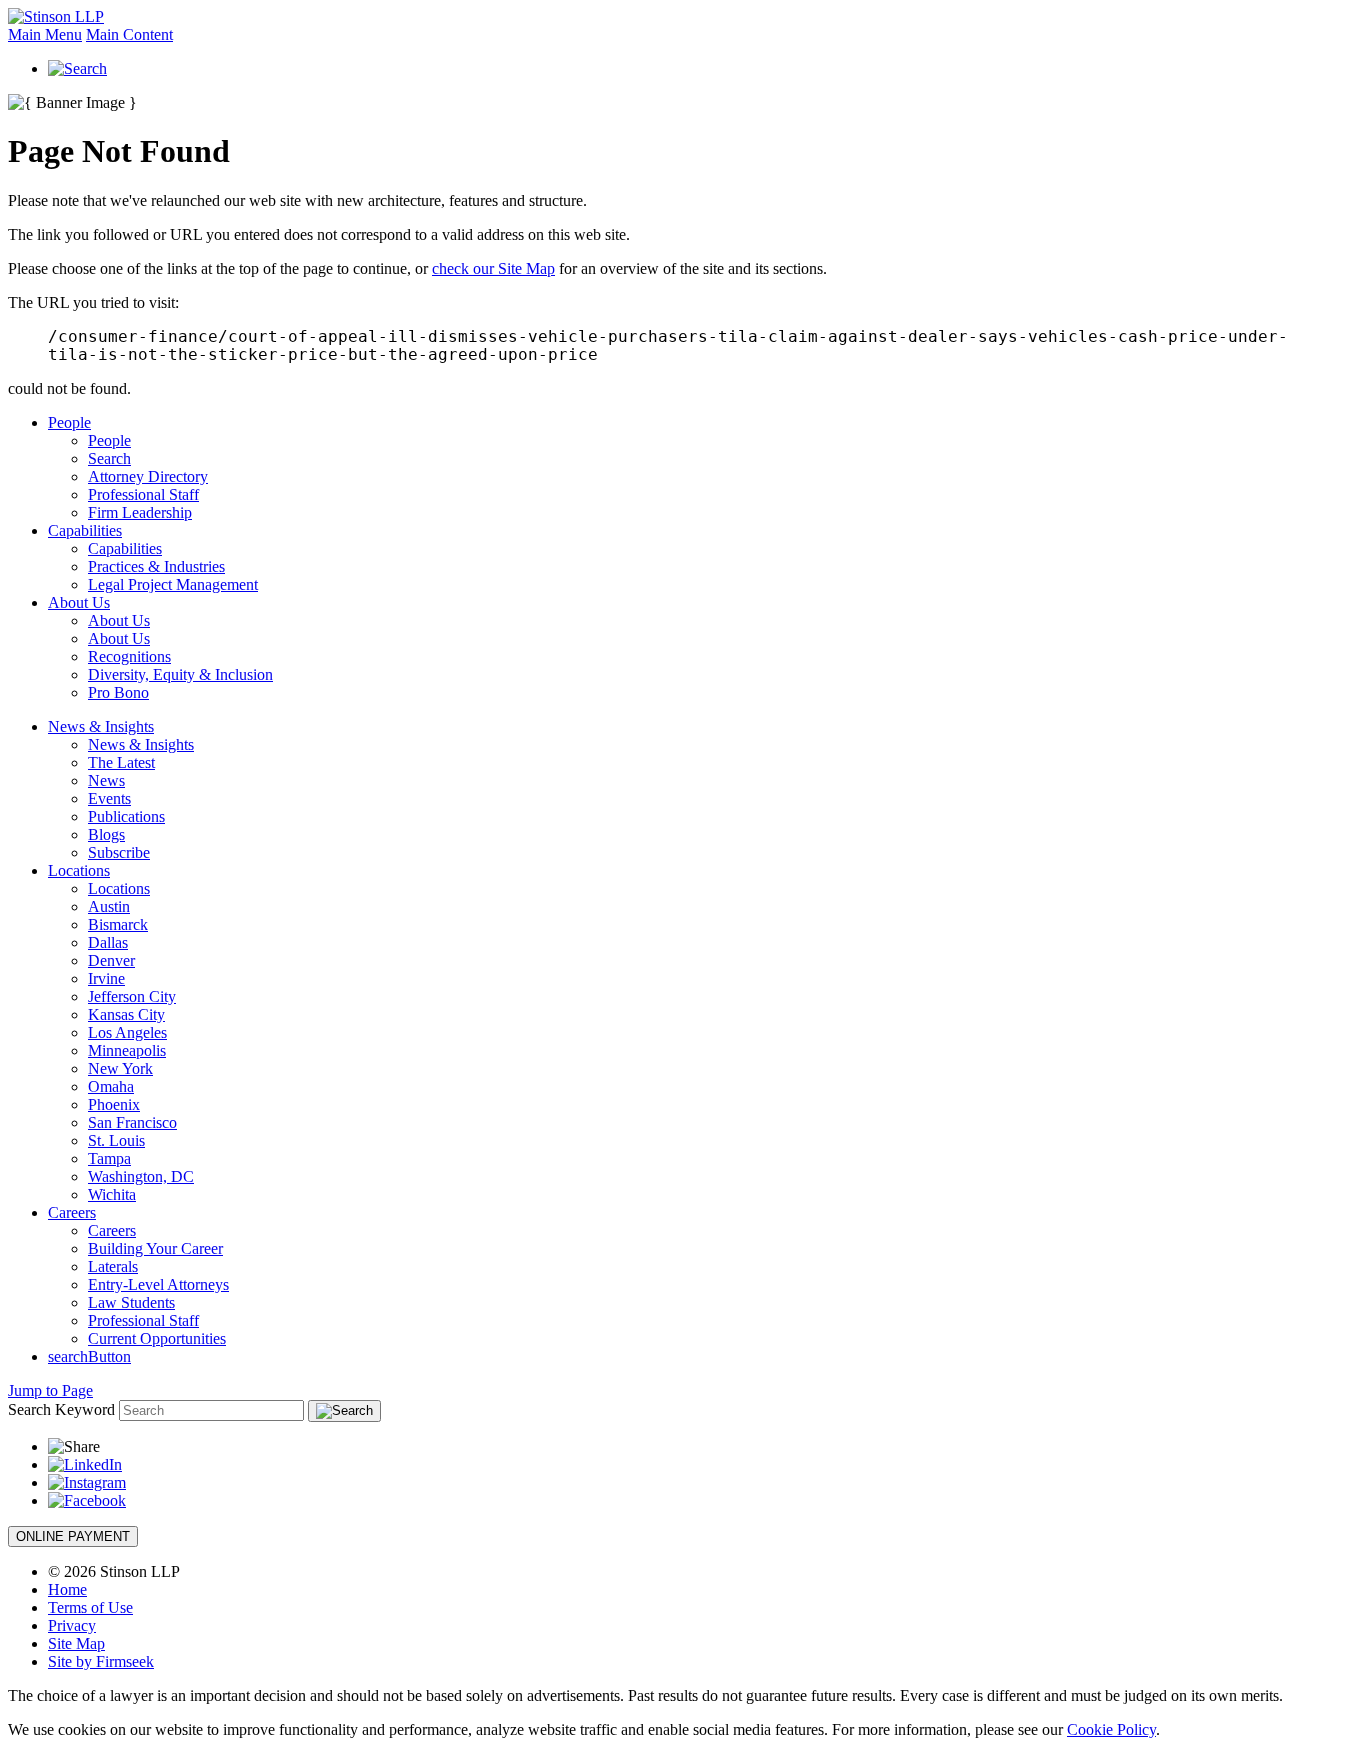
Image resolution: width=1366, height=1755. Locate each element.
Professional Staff (143, 494)
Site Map (76, 1643)
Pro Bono (118, 692)
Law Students (131, 1302)
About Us (79, 602)
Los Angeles (127, 1032)
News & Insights (101, 726)
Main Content (129, 34)
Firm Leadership (140, 512)
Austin (109, 906)
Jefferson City (132, 996)
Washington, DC (141, 1176)
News (106, 780)
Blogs (106, 834)
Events (109, 798)
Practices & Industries (156, 566)
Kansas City (126, 1014)
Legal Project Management (173, 584)
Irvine (106, 978)
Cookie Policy (1111, 1729)
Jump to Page (50, 1390)
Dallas (108, 942)
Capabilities (85, 530)
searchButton (89, 1356)
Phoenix (114, 1104)
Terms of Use (90, 1607)
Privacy (72, 1625)
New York (120, 1068)
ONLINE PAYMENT (73, 1536)
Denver (111, 960)
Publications (126, 816)
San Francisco (132, 1122)
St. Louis (116, 1140)
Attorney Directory (148, 476)
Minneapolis (127, 1050)
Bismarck (118, 924)
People (69, 422)
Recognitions (129, 656)
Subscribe (119, 852)
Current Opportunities (157, 1338)
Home (67, 1589)
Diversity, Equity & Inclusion (180, 674)
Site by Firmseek (101, 1661)
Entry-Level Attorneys (158, 1284)
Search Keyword (61, 1409)
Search (109, 458)
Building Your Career (155, 1248)
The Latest (121, 762)
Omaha (111, 1086)
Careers (72, 1212)
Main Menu (45, 34)
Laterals (113, 1266)
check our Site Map (493, 268)
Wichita (112, 1194)
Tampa (109, 1158)
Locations (79, 870)
